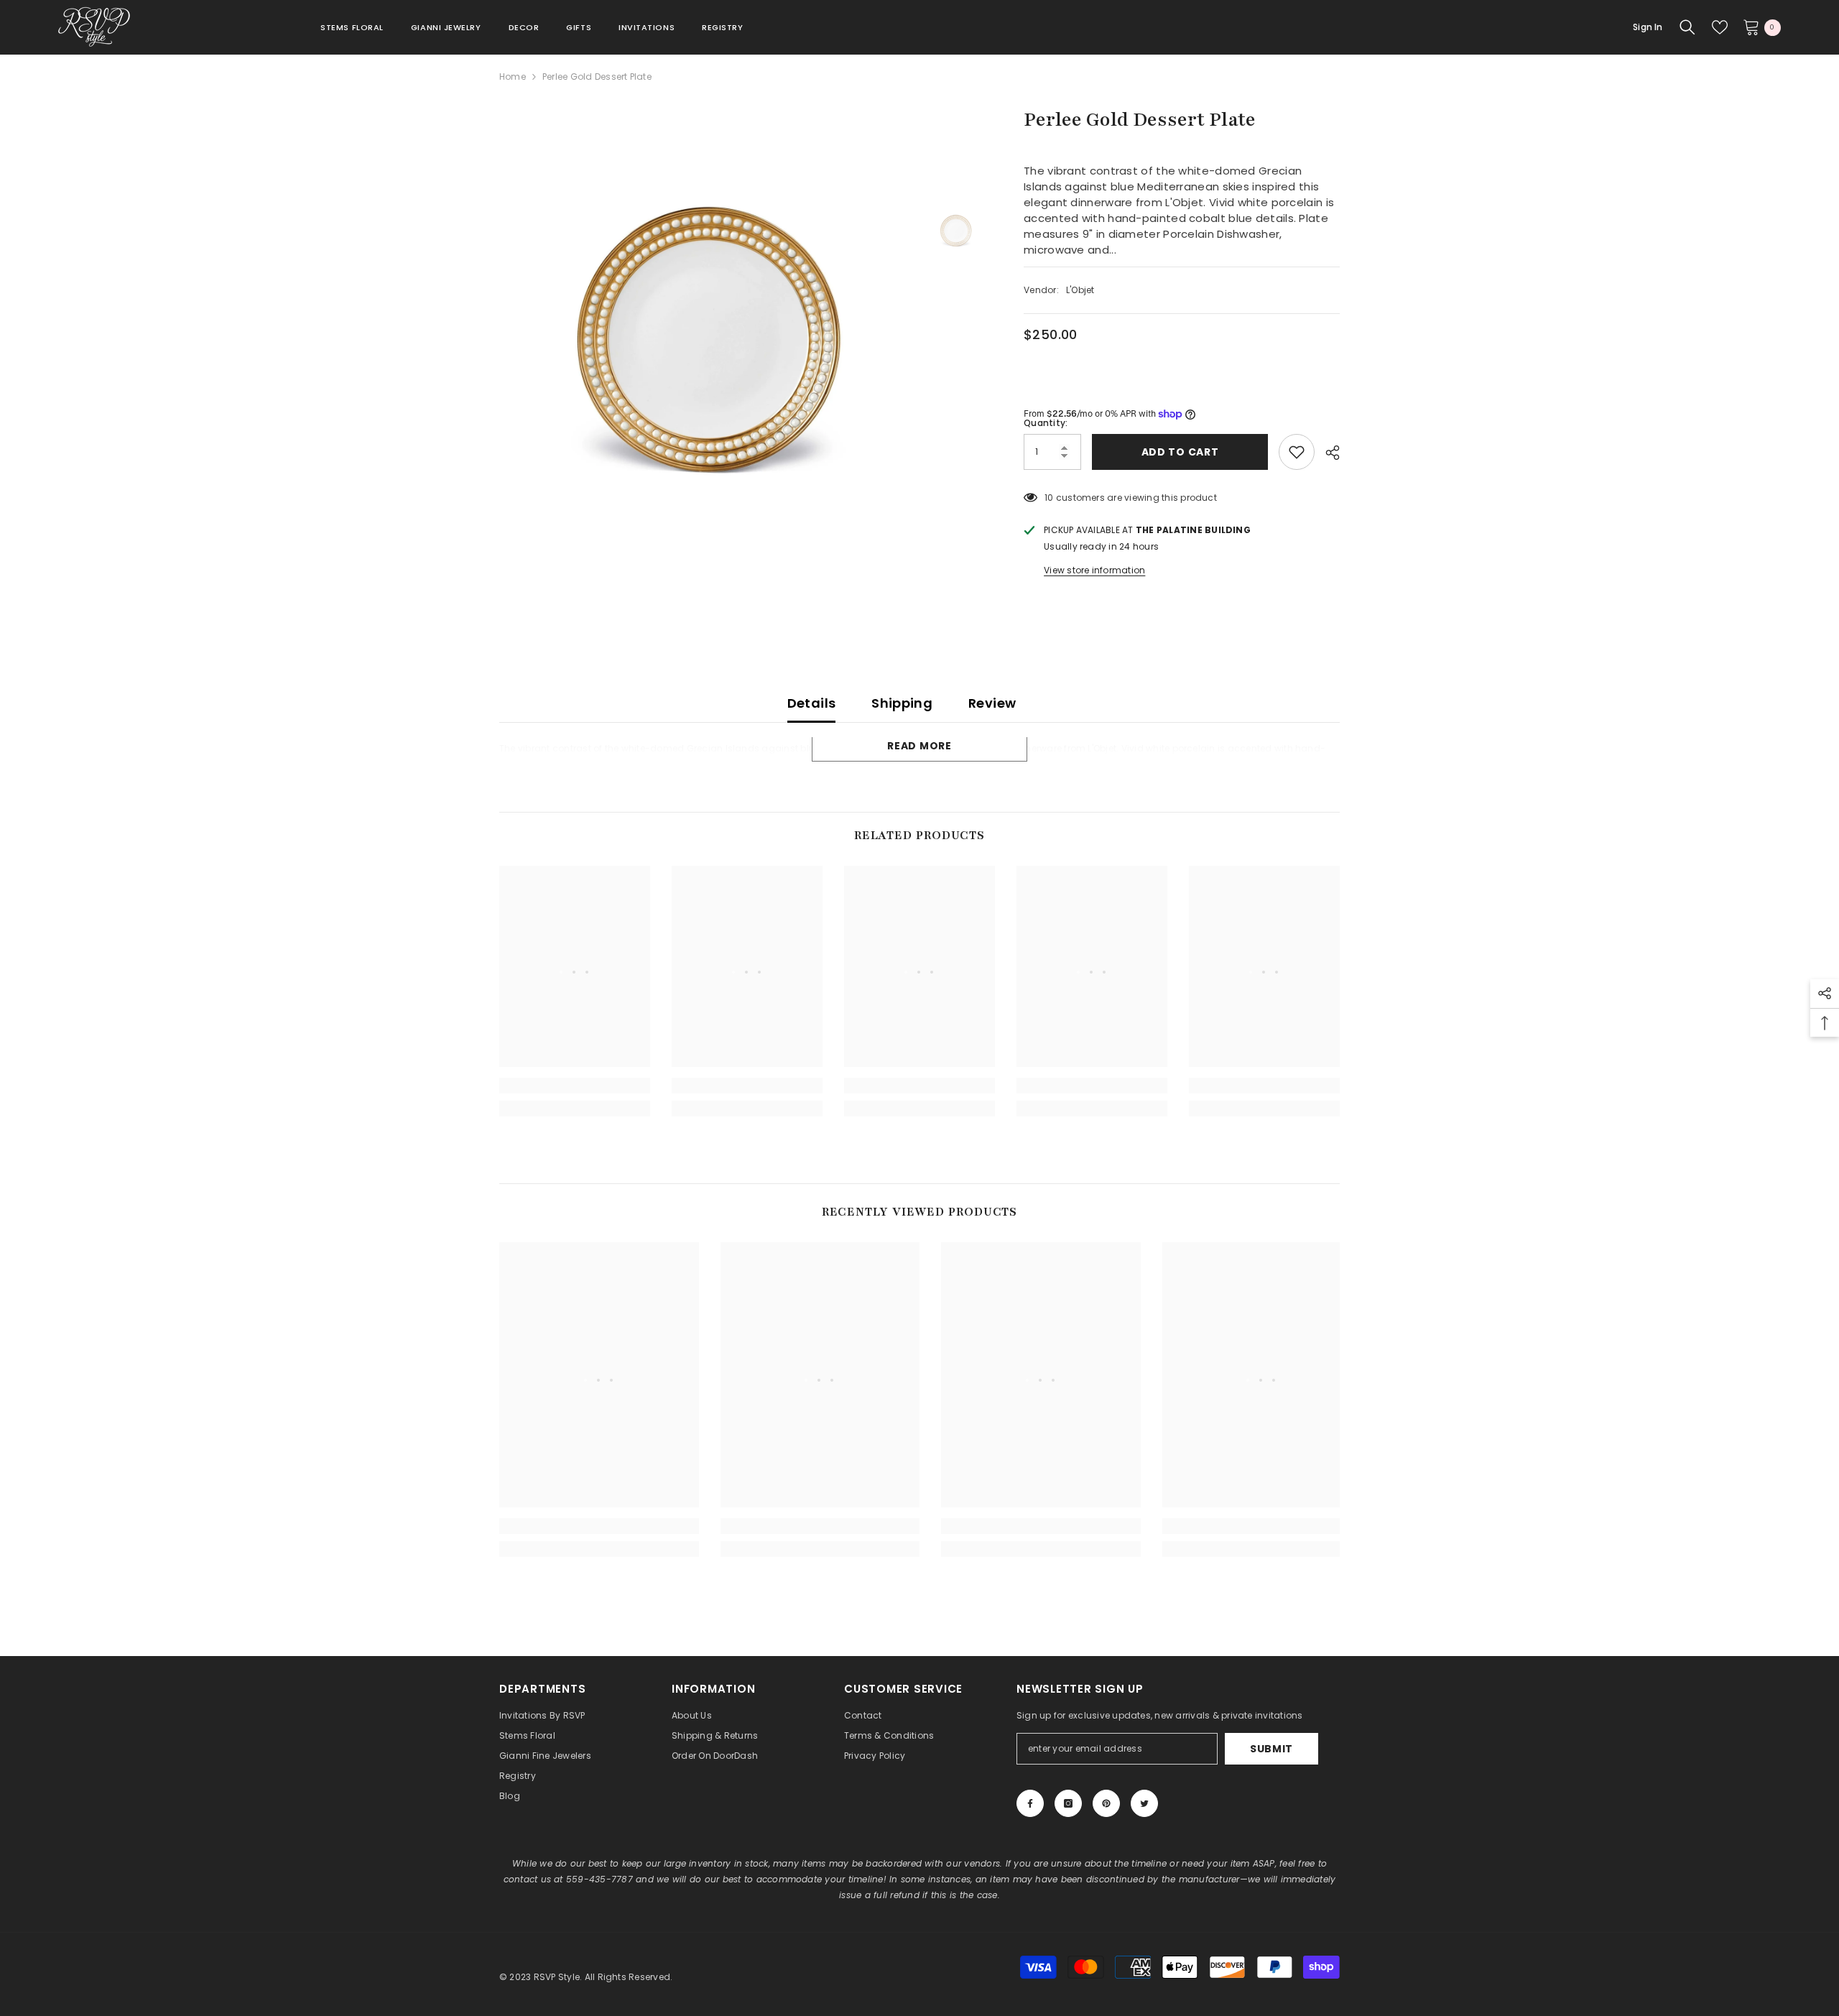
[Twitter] (1144, 1803)
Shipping (902, 703)
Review (992, 703)
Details (812, 703)
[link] (575, 1086)
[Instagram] (1068, 1803)
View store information (1094, 570)
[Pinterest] (1106, 1803)
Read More (919, 746)
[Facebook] (1030, 1803)
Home (513, 77)
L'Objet (1080, 290)
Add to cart (1180, 452)
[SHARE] (1327, 453)
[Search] (1687, 27)
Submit (1271, 1749)
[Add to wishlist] (1297, 452)
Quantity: (1046, 423)
